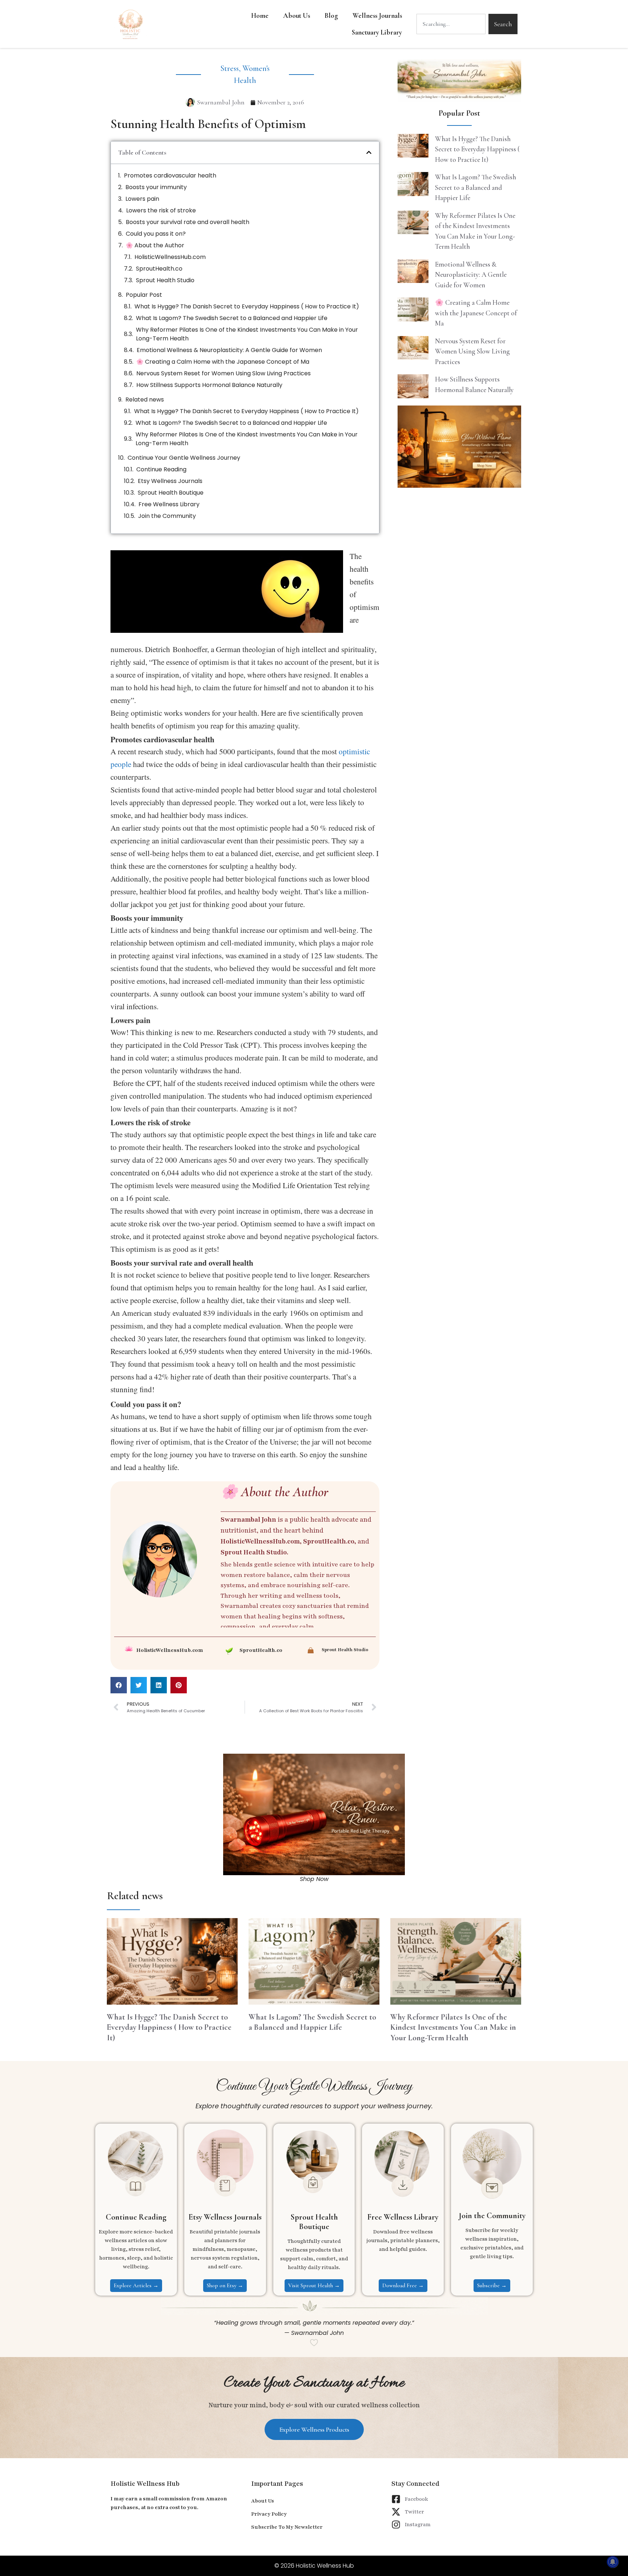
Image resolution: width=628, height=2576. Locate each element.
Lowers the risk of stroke (161, 210)
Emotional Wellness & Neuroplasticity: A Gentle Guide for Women (229, 350)
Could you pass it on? (156, 234)
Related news (145, 400)
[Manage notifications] (613, 2562)
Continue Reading (161, 469)
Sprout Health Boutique (171, 493)
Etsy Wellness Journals (170, 481)
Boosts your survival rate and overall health (188, 222)
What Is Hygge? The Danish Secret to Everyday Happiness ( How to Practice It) (247, 306)
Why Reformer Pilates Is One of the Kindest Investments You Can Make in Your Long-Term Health (247, 334)
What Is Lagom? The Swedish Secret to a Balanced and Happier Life (232, 318)
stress (230, 68)
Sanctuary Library (377, 32)
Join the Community (167, 516)
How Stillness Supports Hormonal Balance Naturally (209, 385)
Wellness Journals (377, 15)
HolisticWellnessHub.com (170, 257)
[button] (369, 152)
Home (260, 15)
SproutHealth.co (159, 269)
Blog (331, 15)
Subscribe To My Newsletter (287, 2527)
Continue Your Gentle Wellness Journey (184, 458)
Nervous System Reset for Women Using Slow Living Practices (224, 373)
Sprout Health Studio (165, 280)
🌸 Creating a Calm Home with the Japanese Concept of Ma (223, 362)
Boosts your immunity (156, 187)
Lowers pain (142, 199)
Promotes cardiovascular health (170, 175)
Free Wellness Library (169, 504)
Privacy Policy (269, 2514)
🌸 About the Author (155, 245)
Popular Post (144, 295)
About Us (297, 15)
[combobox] (451, 24)
